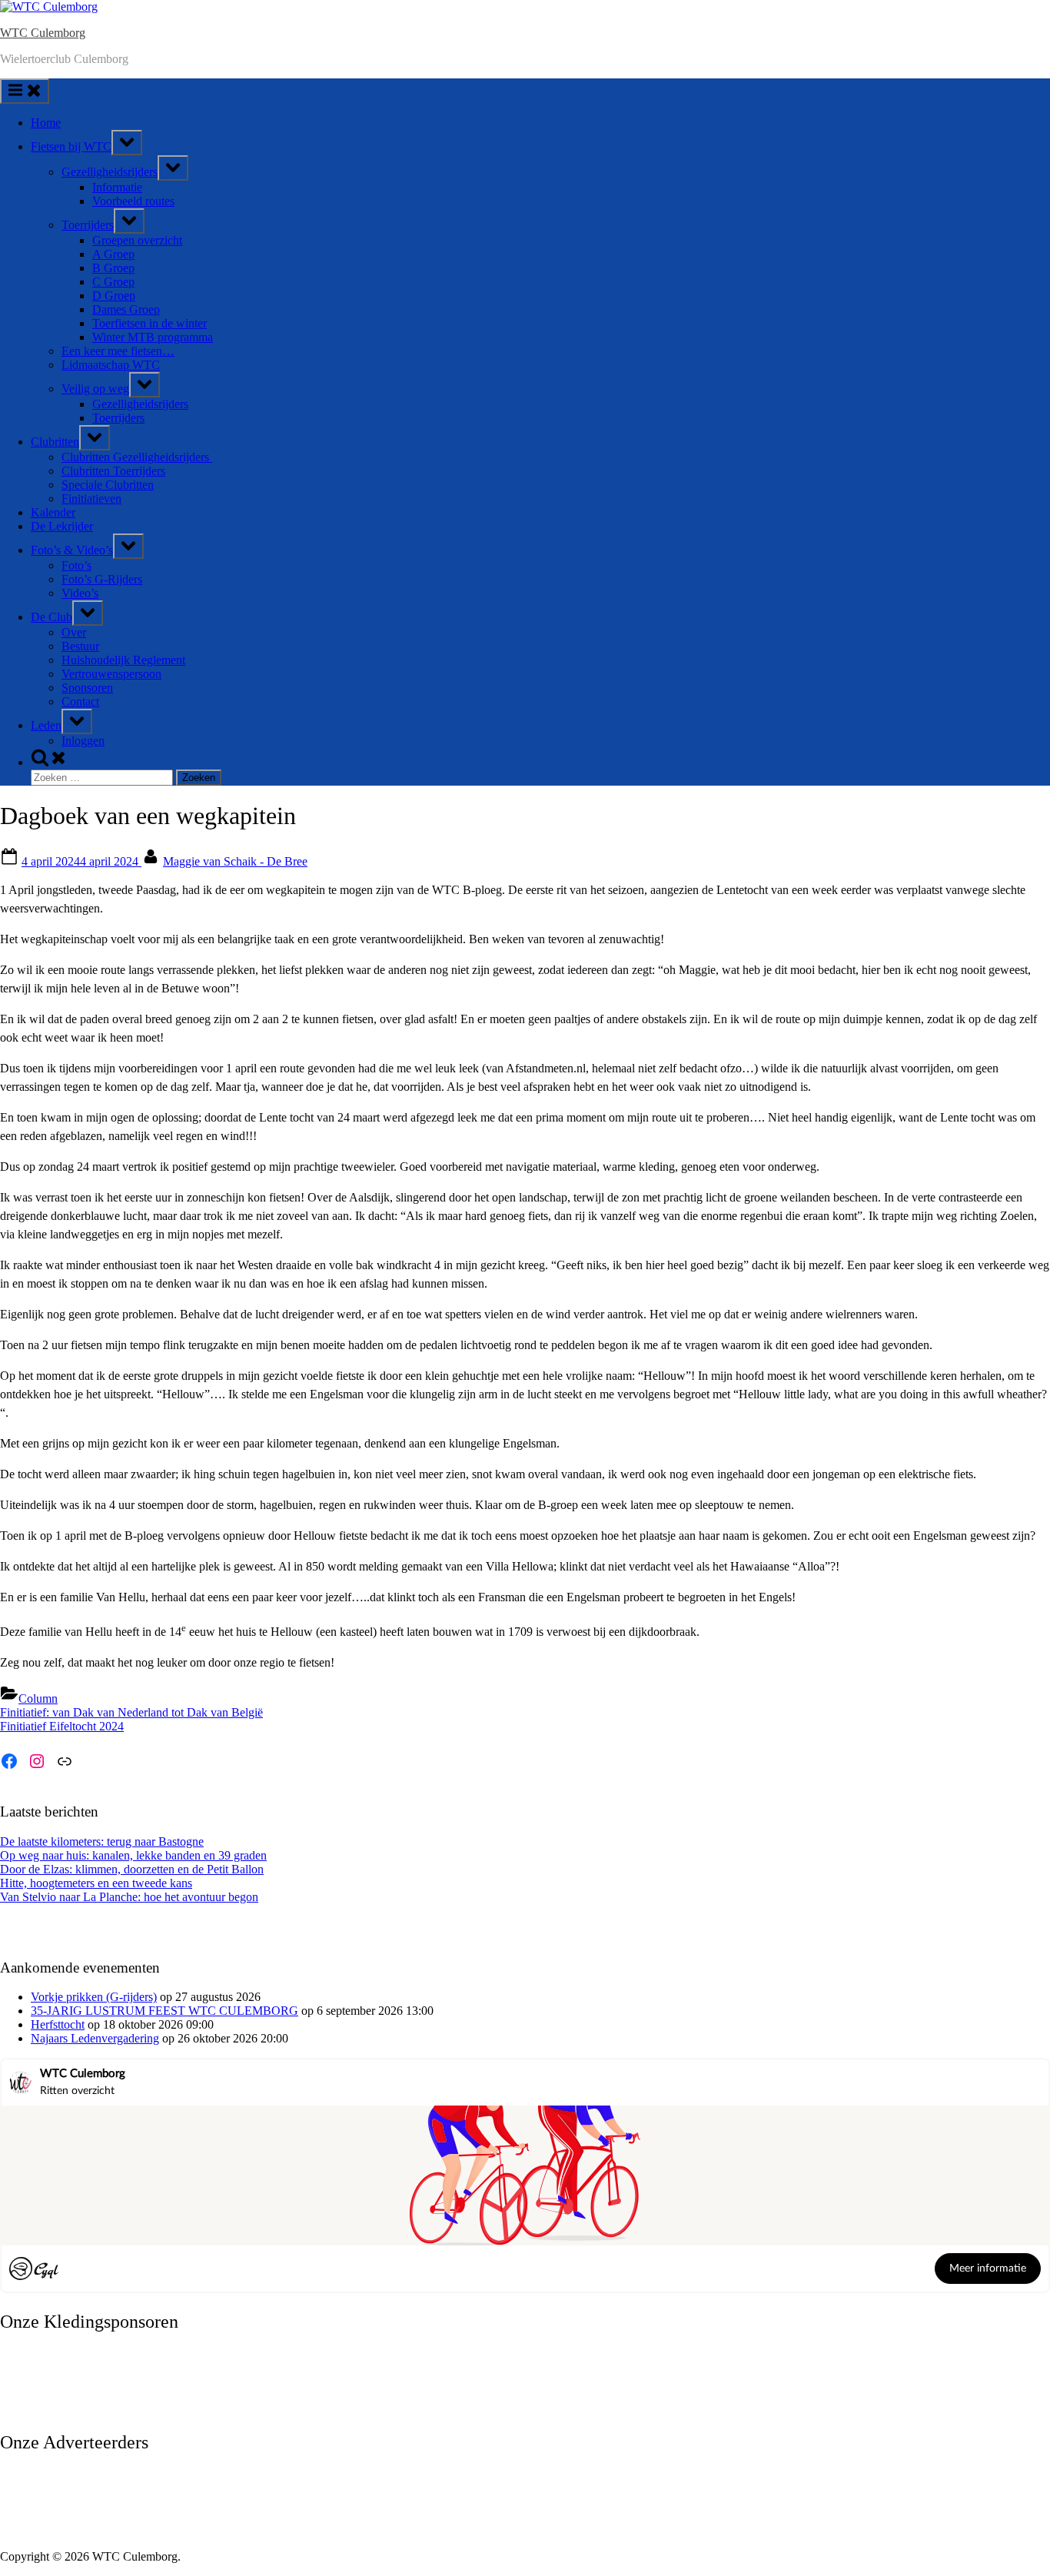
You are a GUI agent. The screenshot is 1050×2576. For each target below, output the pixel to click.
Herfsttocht (58, 2024)
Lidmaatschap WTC (111, 365)
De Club (52, 617)
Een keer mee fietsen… (118, 351)
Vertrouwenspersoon (111, 674)
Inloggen (83, 741)
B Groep (113, 268)
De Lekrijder (62, 526)
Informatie (117, 187)
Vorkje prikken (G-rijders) (94, 1997)
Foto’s (76, 565)
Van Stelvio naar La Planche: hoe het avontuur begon (129, 1897)
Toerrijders (88, 225)
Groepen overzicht (137, 240)
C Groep (113, 282)
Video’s (80, 593)
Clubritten (55, 442)
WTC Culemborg (43, 33)
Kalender (53, 512)
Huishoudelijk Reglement (123, 660)
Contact (80, 701)
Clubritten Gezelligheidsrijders (137, 457)
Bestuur (80, 646)
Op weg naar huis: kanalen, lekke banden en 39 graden (133, 1855)
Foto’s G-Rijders (102, 579)
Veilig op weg (95, 389)
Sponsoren (87, 688)
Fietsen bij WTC (71, 146)
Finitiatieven (91, 499)
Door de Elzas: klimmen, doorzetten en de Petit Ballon (132, 1869)
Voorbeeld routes (133, 201)
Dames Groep (126, 309)
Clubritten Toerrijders (113, 471)
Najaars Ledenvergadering (95, 2038)
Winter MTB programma (153, 337)
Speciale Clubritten (108, 485)
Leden (46, 725)
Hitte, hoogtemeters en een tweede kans (96, 1883)
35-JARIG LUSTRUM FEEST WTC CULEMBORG (164, 2011)
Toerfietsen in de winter (150, 323)
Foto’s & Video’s (72, 550)
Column (38, 1698)
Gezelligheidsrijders (110, 172)
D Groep (114, 296)
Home (46, 123)
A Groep (113, 254)
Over (74, 632)
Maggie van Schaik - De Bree (235, 861)
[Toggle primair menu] (25, 91)
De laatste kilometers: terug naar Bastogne (102, 1841)
